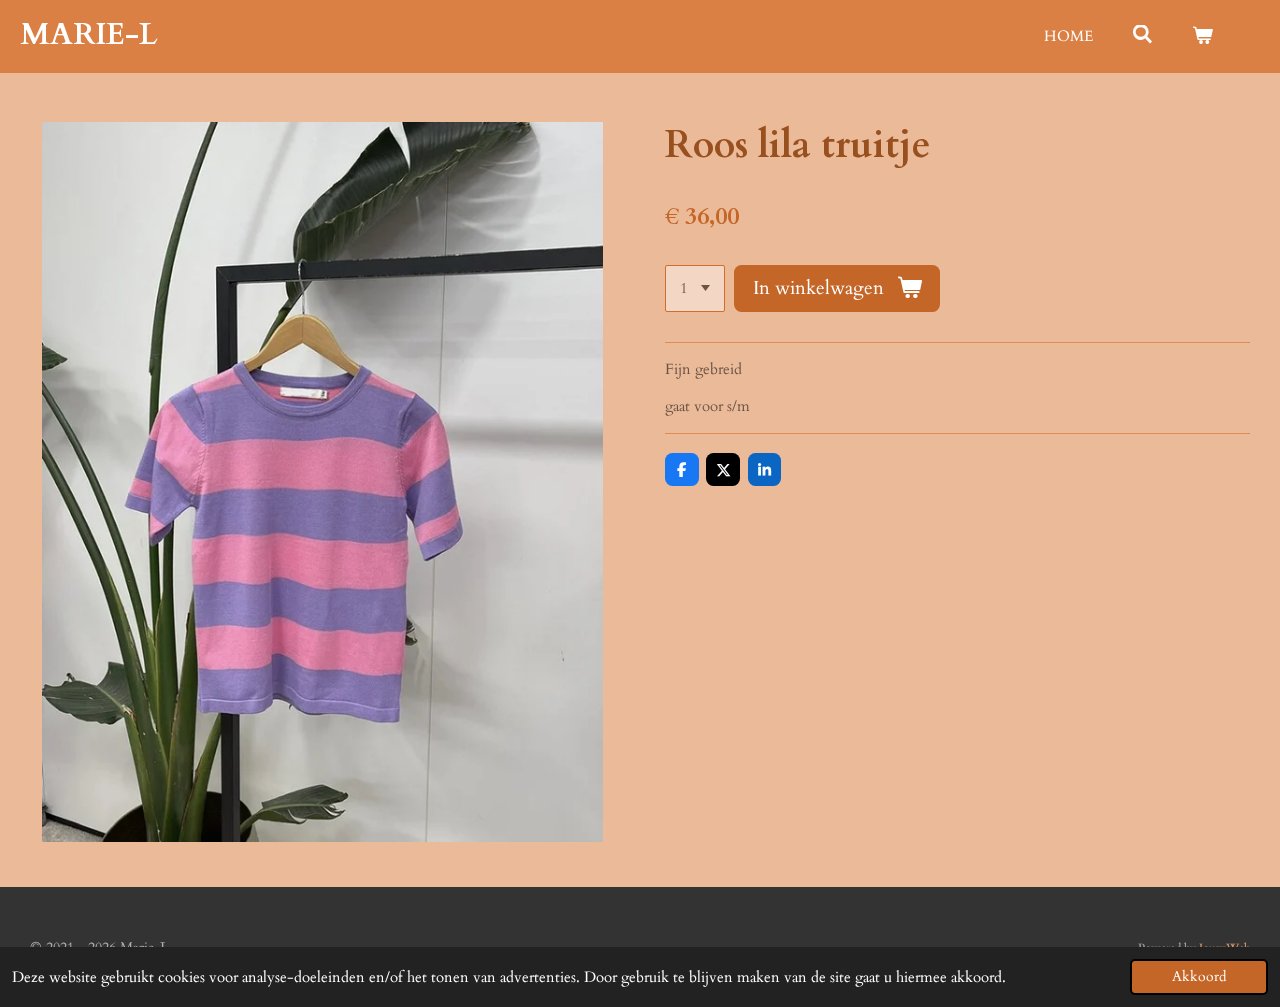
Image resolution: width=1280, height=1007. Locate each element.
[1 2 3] (695, 288)
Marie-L (89, 34)
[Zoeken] (1142, 35)
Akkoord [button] (1199, 977)
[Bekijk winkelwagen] (1202, 36)
